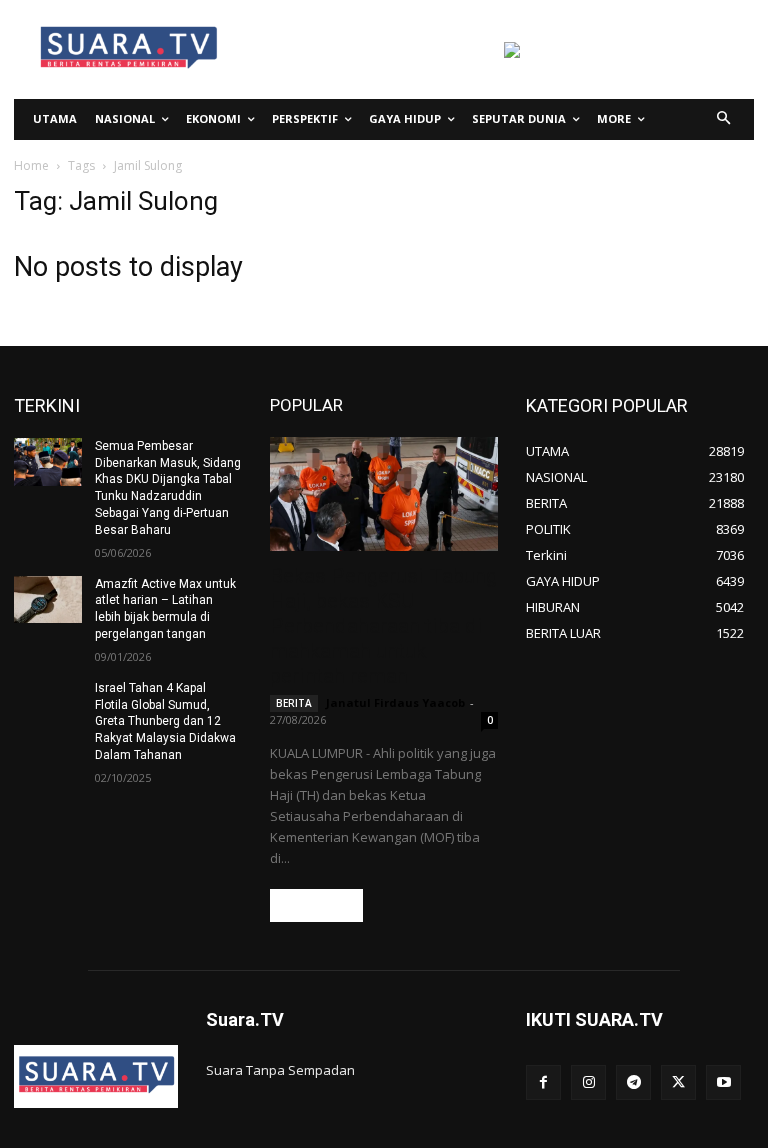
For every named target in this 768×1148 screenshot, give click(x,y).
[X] (678, 1082)
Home (31, 165)
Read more (316, 905)
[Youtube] (723, 1082)
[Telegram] (633, 1082)
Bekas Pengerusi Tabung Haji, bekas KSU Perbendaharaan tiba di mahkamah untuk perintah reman (383, 626)
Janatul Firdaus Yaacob (395, 702)
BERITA (294, 703)
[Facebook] (543, 1082)
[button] (724, 119)
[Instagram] (588, 1082)
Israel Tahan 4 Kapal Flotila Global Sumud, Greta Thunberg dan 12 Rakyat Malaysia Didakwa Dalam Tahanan (165, 721)
